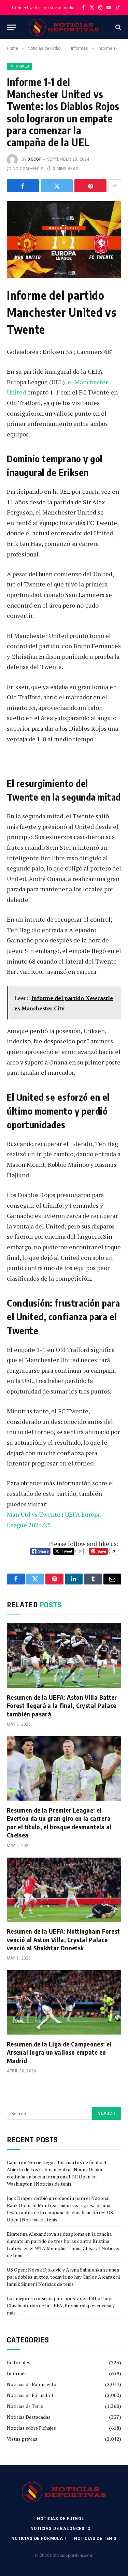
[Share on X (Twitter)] (57, 186)
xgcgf (35, 159)
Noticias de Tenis (25, 2406)
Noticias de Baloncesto (32, 2384)
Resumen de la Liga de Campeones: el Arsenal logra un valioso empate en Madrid (59, 2052)
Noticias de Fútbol (60, 2519)
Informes (19, 66)
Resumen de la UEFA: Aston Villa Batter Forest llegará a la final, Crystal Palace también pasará (62, 1706)
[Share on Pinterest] (90, 186)
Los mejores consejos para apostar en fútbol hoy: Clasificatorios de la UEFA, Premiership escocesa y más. (61, 2305)
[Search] (118, 27)
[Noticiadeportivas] (64, 27)
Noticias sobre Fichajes (31, 2428)
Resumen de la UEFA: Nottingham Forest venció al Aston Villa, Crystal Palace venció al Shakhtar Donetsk (63, 1939)
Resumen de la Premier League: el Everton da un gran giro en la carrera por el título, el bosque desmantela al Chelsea (59, 1822)
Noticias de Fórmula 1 (30, 2395)
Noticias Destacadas (29, 2417)
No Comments (28, 169)
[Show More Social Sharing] (115, 186)
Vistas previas (22, 2439)
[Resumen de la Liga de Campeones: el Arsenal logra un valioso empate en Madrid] (64, 2002)
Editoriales (19, 2362)
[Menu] (11, 27)
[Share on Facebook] (23, 186)
